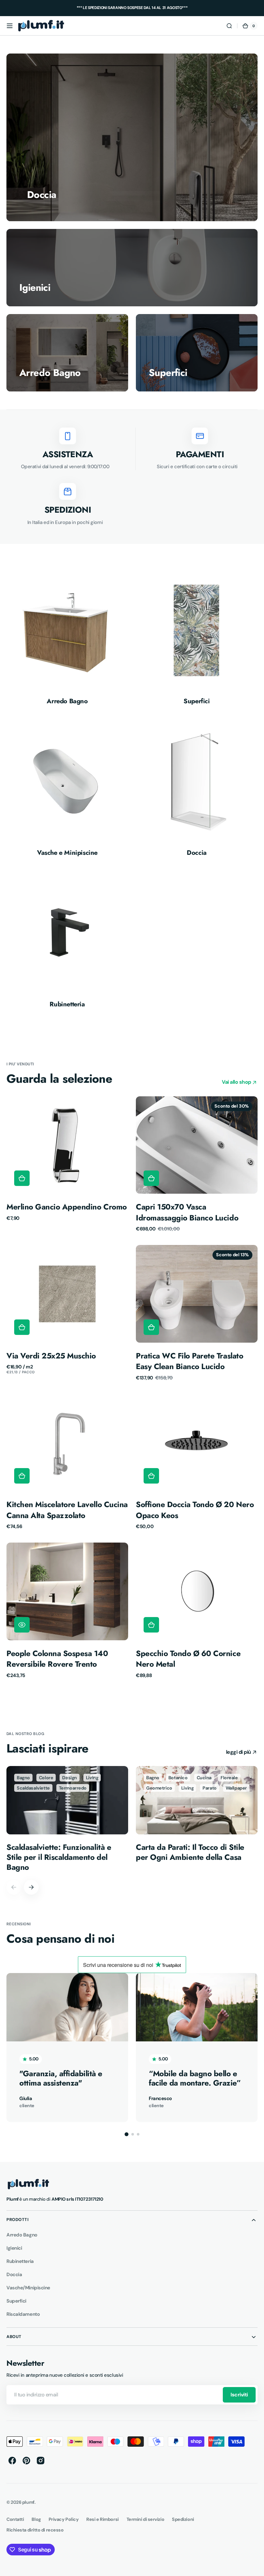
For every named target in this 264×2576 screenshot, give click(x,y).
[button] (10, 26)
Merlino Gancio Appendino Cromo (67, 1207)
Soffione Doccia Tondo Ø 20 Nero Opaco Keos (195, 1510)
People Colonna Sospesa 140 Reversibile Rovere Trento (57, 1659)
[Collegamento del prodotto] (67, 1164)
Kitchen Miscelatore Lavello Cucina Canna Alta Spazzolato (67, 1510)
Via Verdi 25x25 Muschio (51, 1356)
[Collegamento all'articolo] (67, 1819)
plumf (28, 2502)
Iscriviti (239, 2395)
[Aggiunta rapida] (22, 1178)
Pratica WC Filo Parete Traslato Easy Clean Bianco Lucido (189, 1361)
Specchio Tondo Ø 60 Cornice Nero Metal (188, 1659)
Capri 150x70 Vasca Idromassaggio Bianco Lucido (187, 1212)
